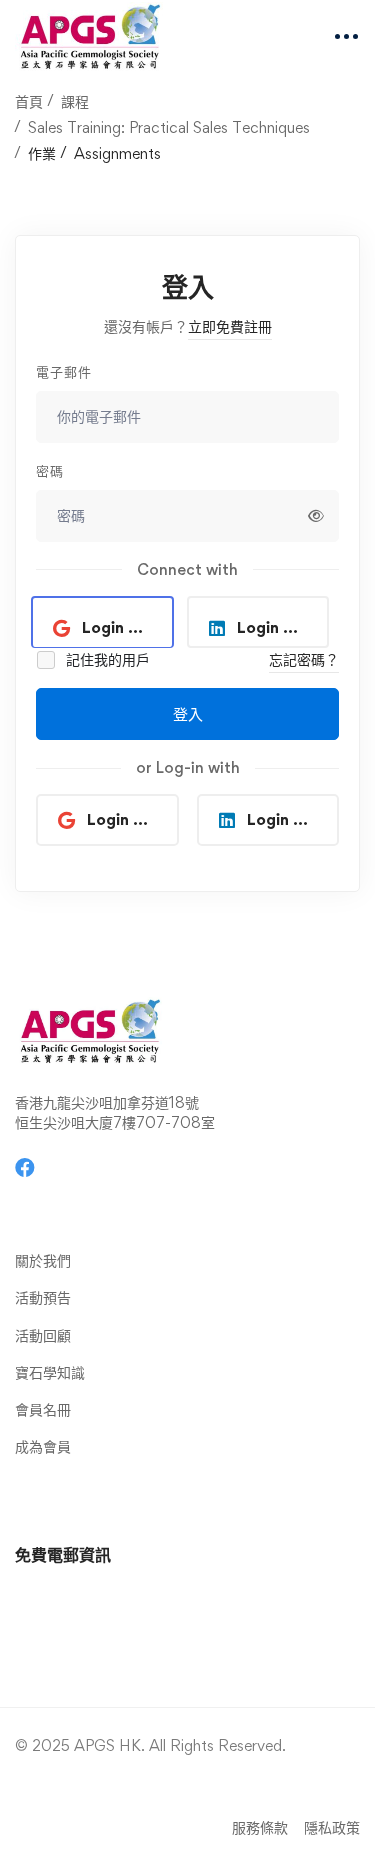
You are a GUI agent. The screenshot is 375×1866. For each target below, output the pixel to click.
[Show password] (316, 516)
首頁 (29, 101)
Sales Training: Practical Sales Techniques (169, 127)
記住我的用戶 (106, 659)
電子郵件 (64, 371)
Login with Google (128, 627)
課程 (75, 101)
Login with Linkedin (283, 627)
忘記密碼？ (304, 659)
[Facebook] (25, 1168)
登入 (188, 714)
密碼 (50, 470)
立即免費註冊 (230, 326)
